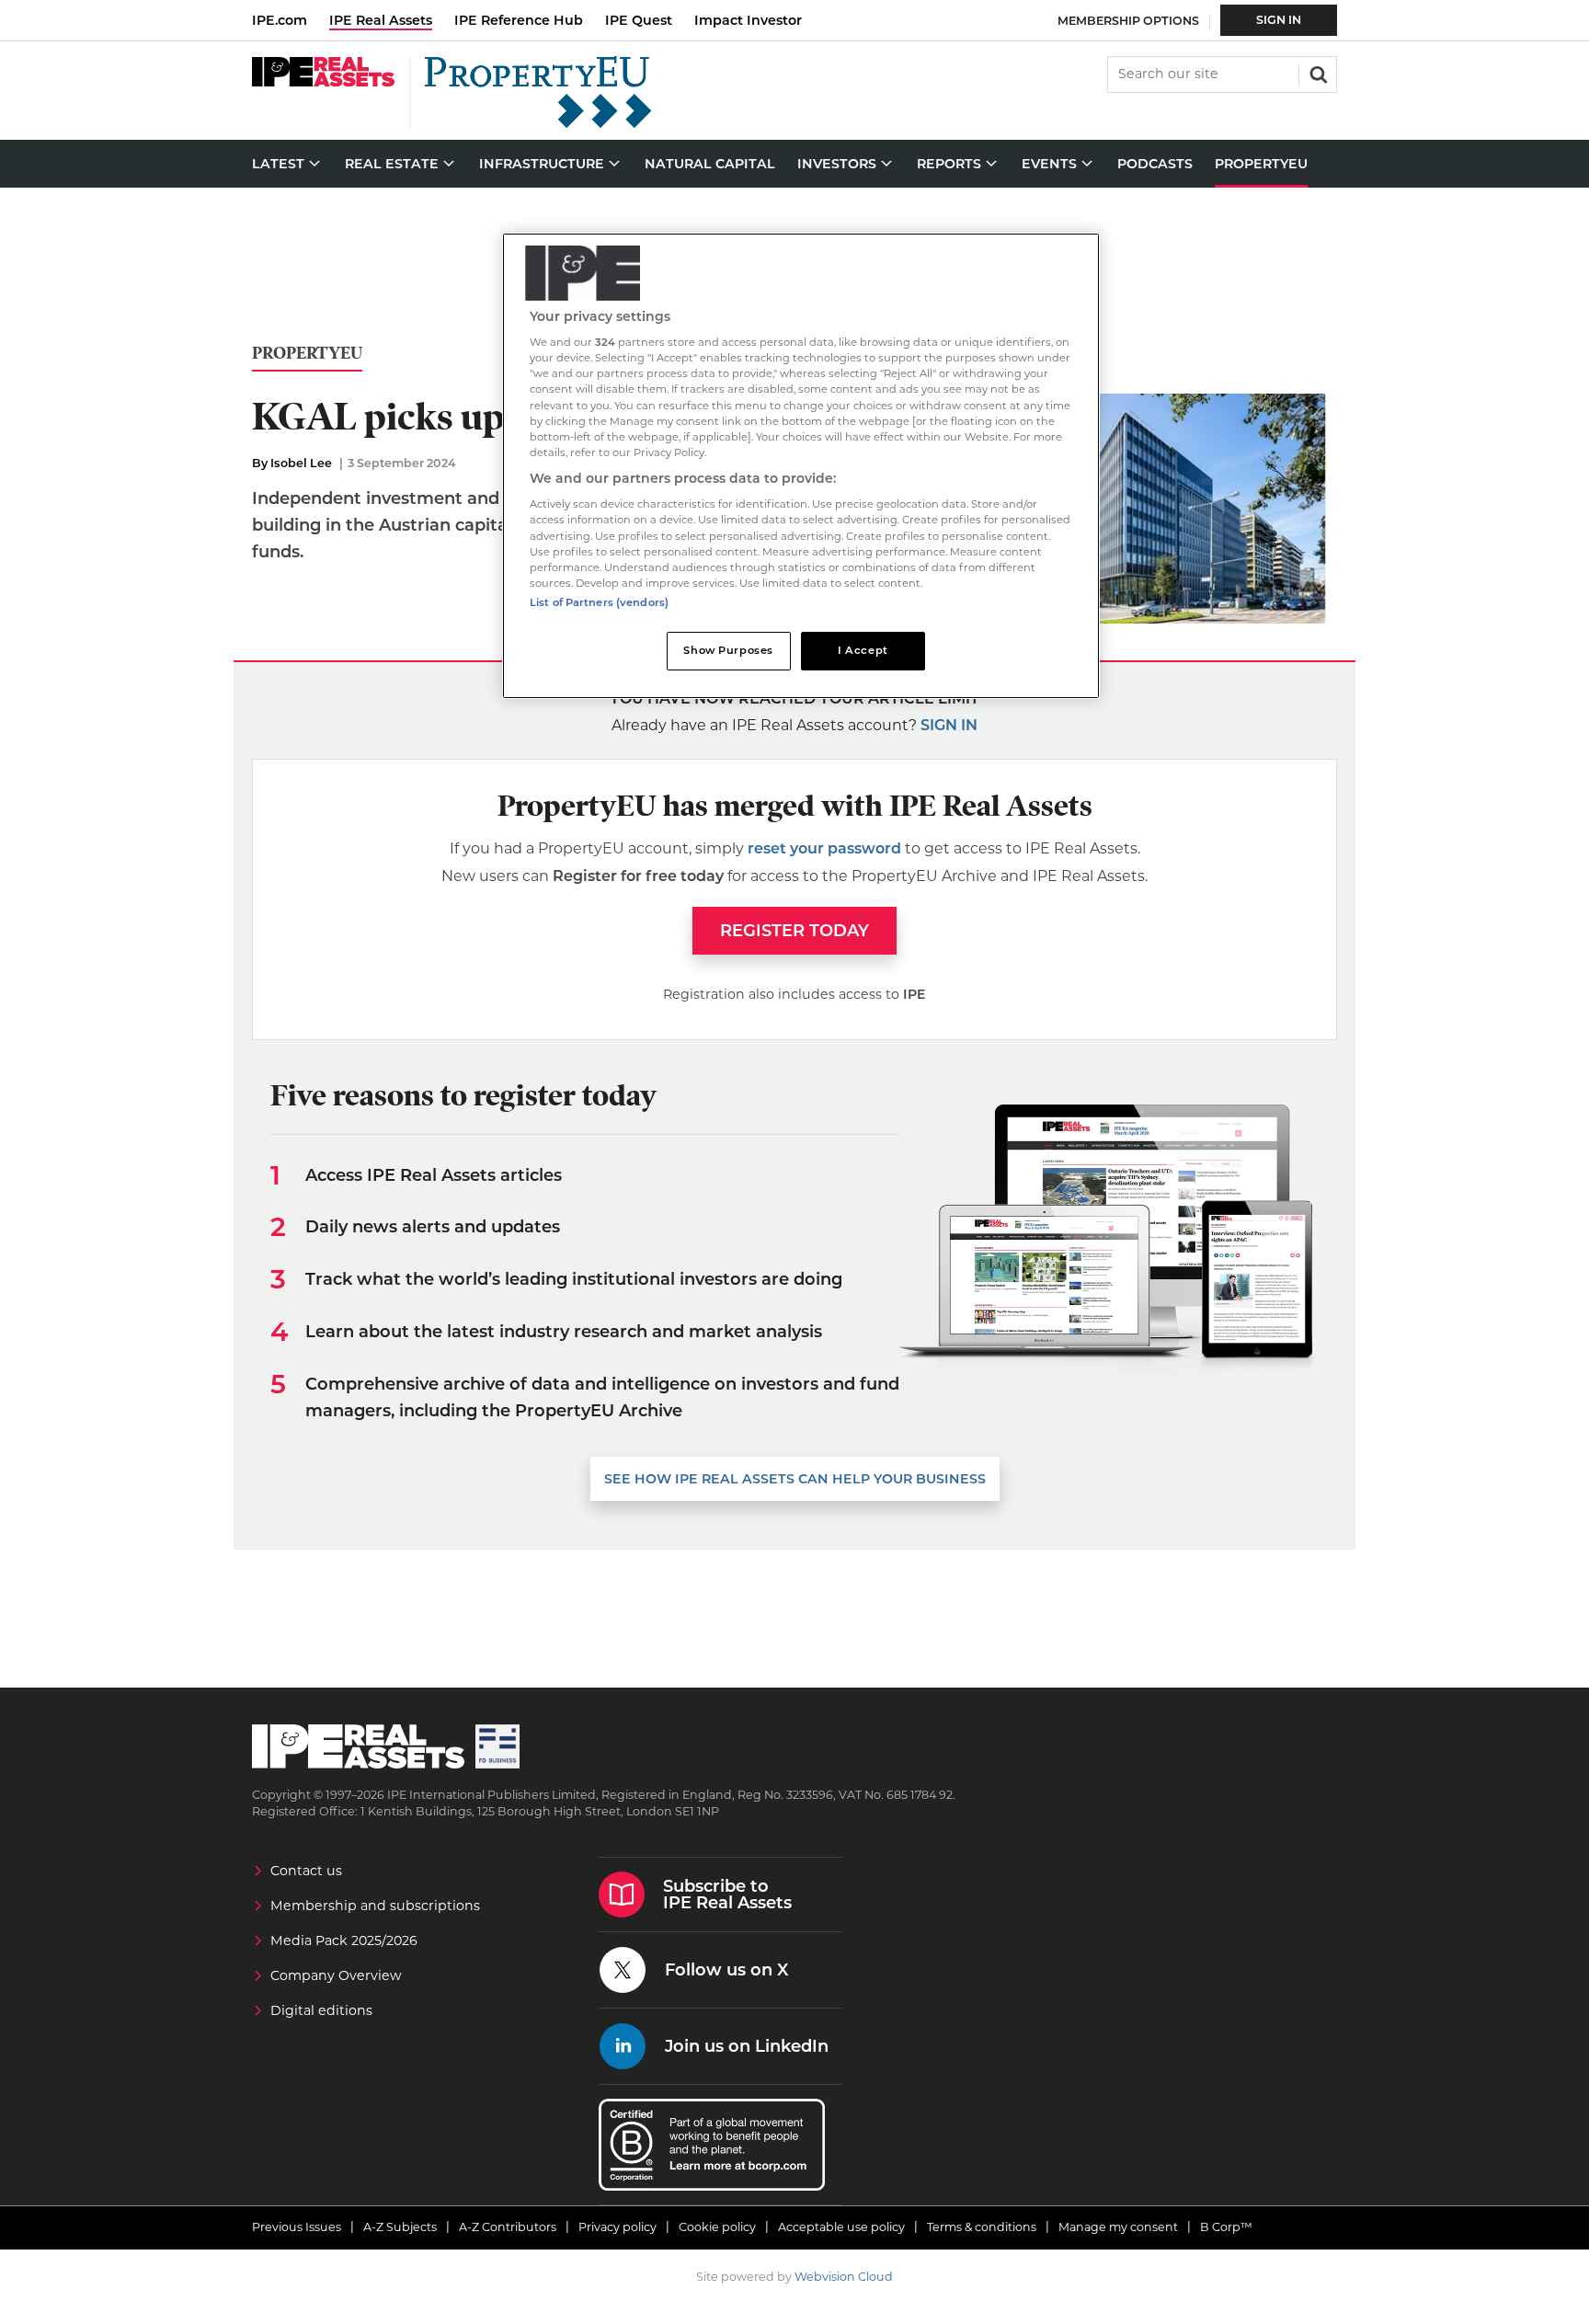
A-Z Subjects (400, 2227)
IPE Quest (639, 20)
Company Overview (336, 1975)
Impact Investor (748, 20)
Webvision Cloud (844, 2277)
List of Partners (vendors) (599, 602)
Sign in (949, 725)
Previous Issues (297, 2227)
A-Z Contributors (508, 2227)
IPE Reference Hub (519, 20)
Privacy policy (617, 2227)
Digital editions (321, 2010)
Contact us (306, 1871)
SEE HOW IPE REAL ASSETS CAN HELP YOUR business (795, 1479)
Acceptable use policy (841, 2227)
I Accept (863, 650)
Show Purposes (728, 650)
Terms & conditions (982, 2227)
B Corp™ (1226, 2227)
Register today (794, 931)
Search (1317, 73)
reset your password (824, 848)
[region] (801, 466)
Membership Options (1128, 21)
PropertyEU (307, 354)
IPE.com (280, 20)
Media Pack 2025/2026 (344, 1940)
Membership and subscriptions (375, 1906)
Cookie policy (717, 2227)
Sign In (1279, 20)
